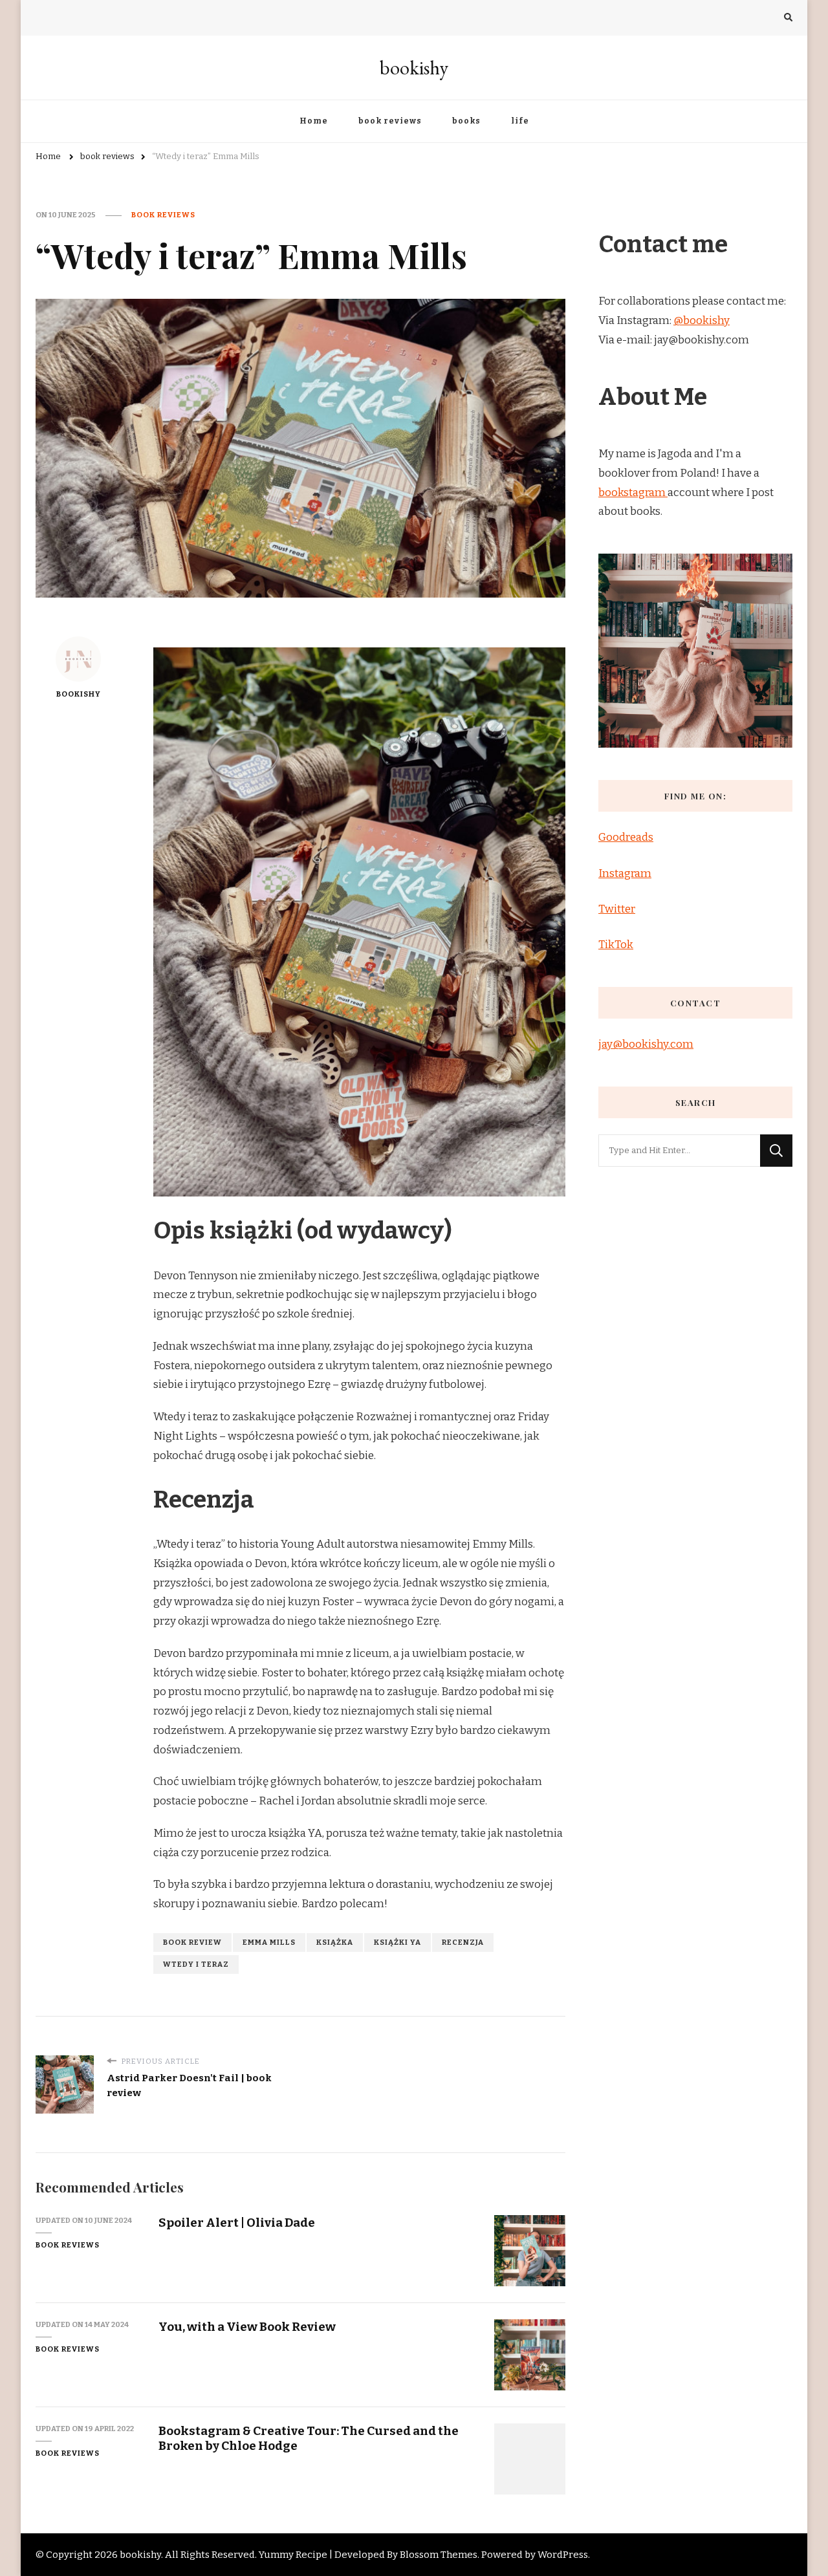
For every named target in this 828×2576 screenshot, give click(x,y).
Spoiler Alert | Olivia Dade (237, 2223)
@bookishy (702, 320)
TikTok (616, 945)
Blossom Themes (439, 2555)
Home (314, 121)
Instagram (625, 873)
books (466, 121)
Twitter (617, 909)
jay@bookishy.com (646, 1044)
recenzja (463, 1942)
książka (335, 1942)
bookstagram (633, 492)
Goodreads (626, 837)
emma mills (269, 1942)
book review (192, 1942)
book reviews (390, 121)
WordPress (563, 2555)
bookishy (414, 68)
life (520, 121)
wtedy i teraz (196, 1964)
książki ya (398, 1942)
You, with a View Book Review (247, 2327)
